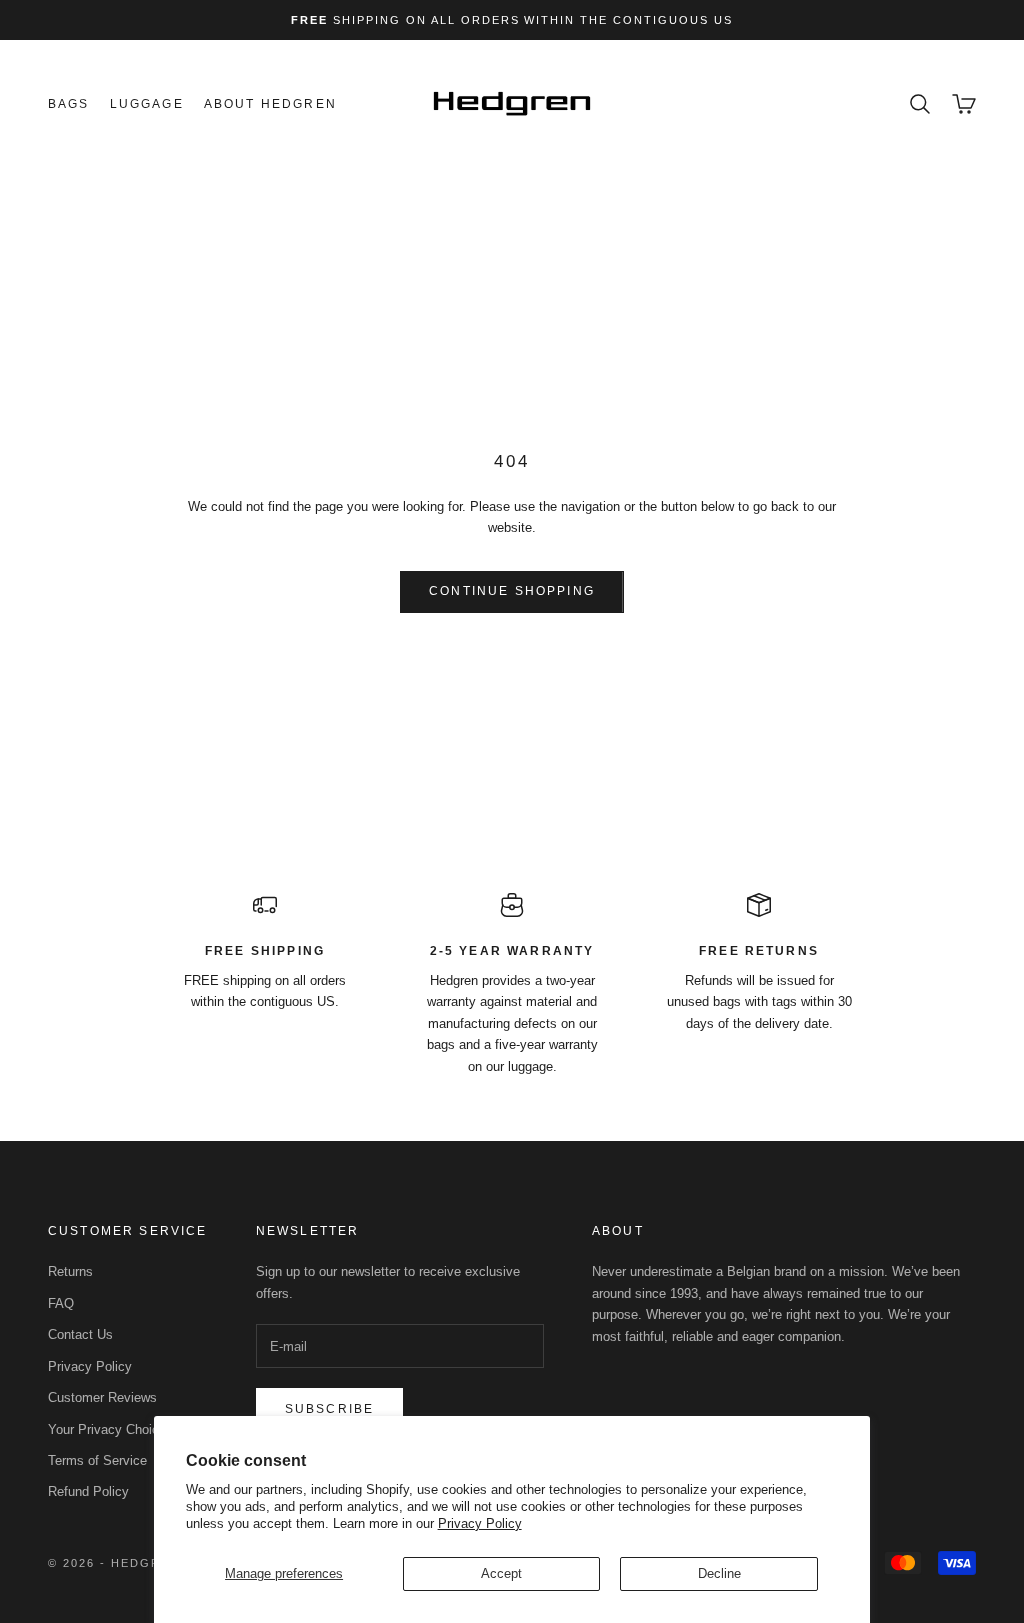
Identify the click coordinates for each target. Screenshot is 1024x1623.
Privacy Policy (480, 1523)
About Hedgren (270, 104)
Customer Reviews (102, 1397)
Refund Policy (88, 1491)
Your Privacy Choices (110, 1429)
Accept (501, 1573)
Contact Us (80, 1334)
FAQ (61, 1303)
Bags (69, 104)
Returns (70, 1271)
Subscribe (329, 1409)
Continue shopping (512, 591)
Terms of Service (97, 1460)
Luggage (147, 104)
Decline (719, 1573)
